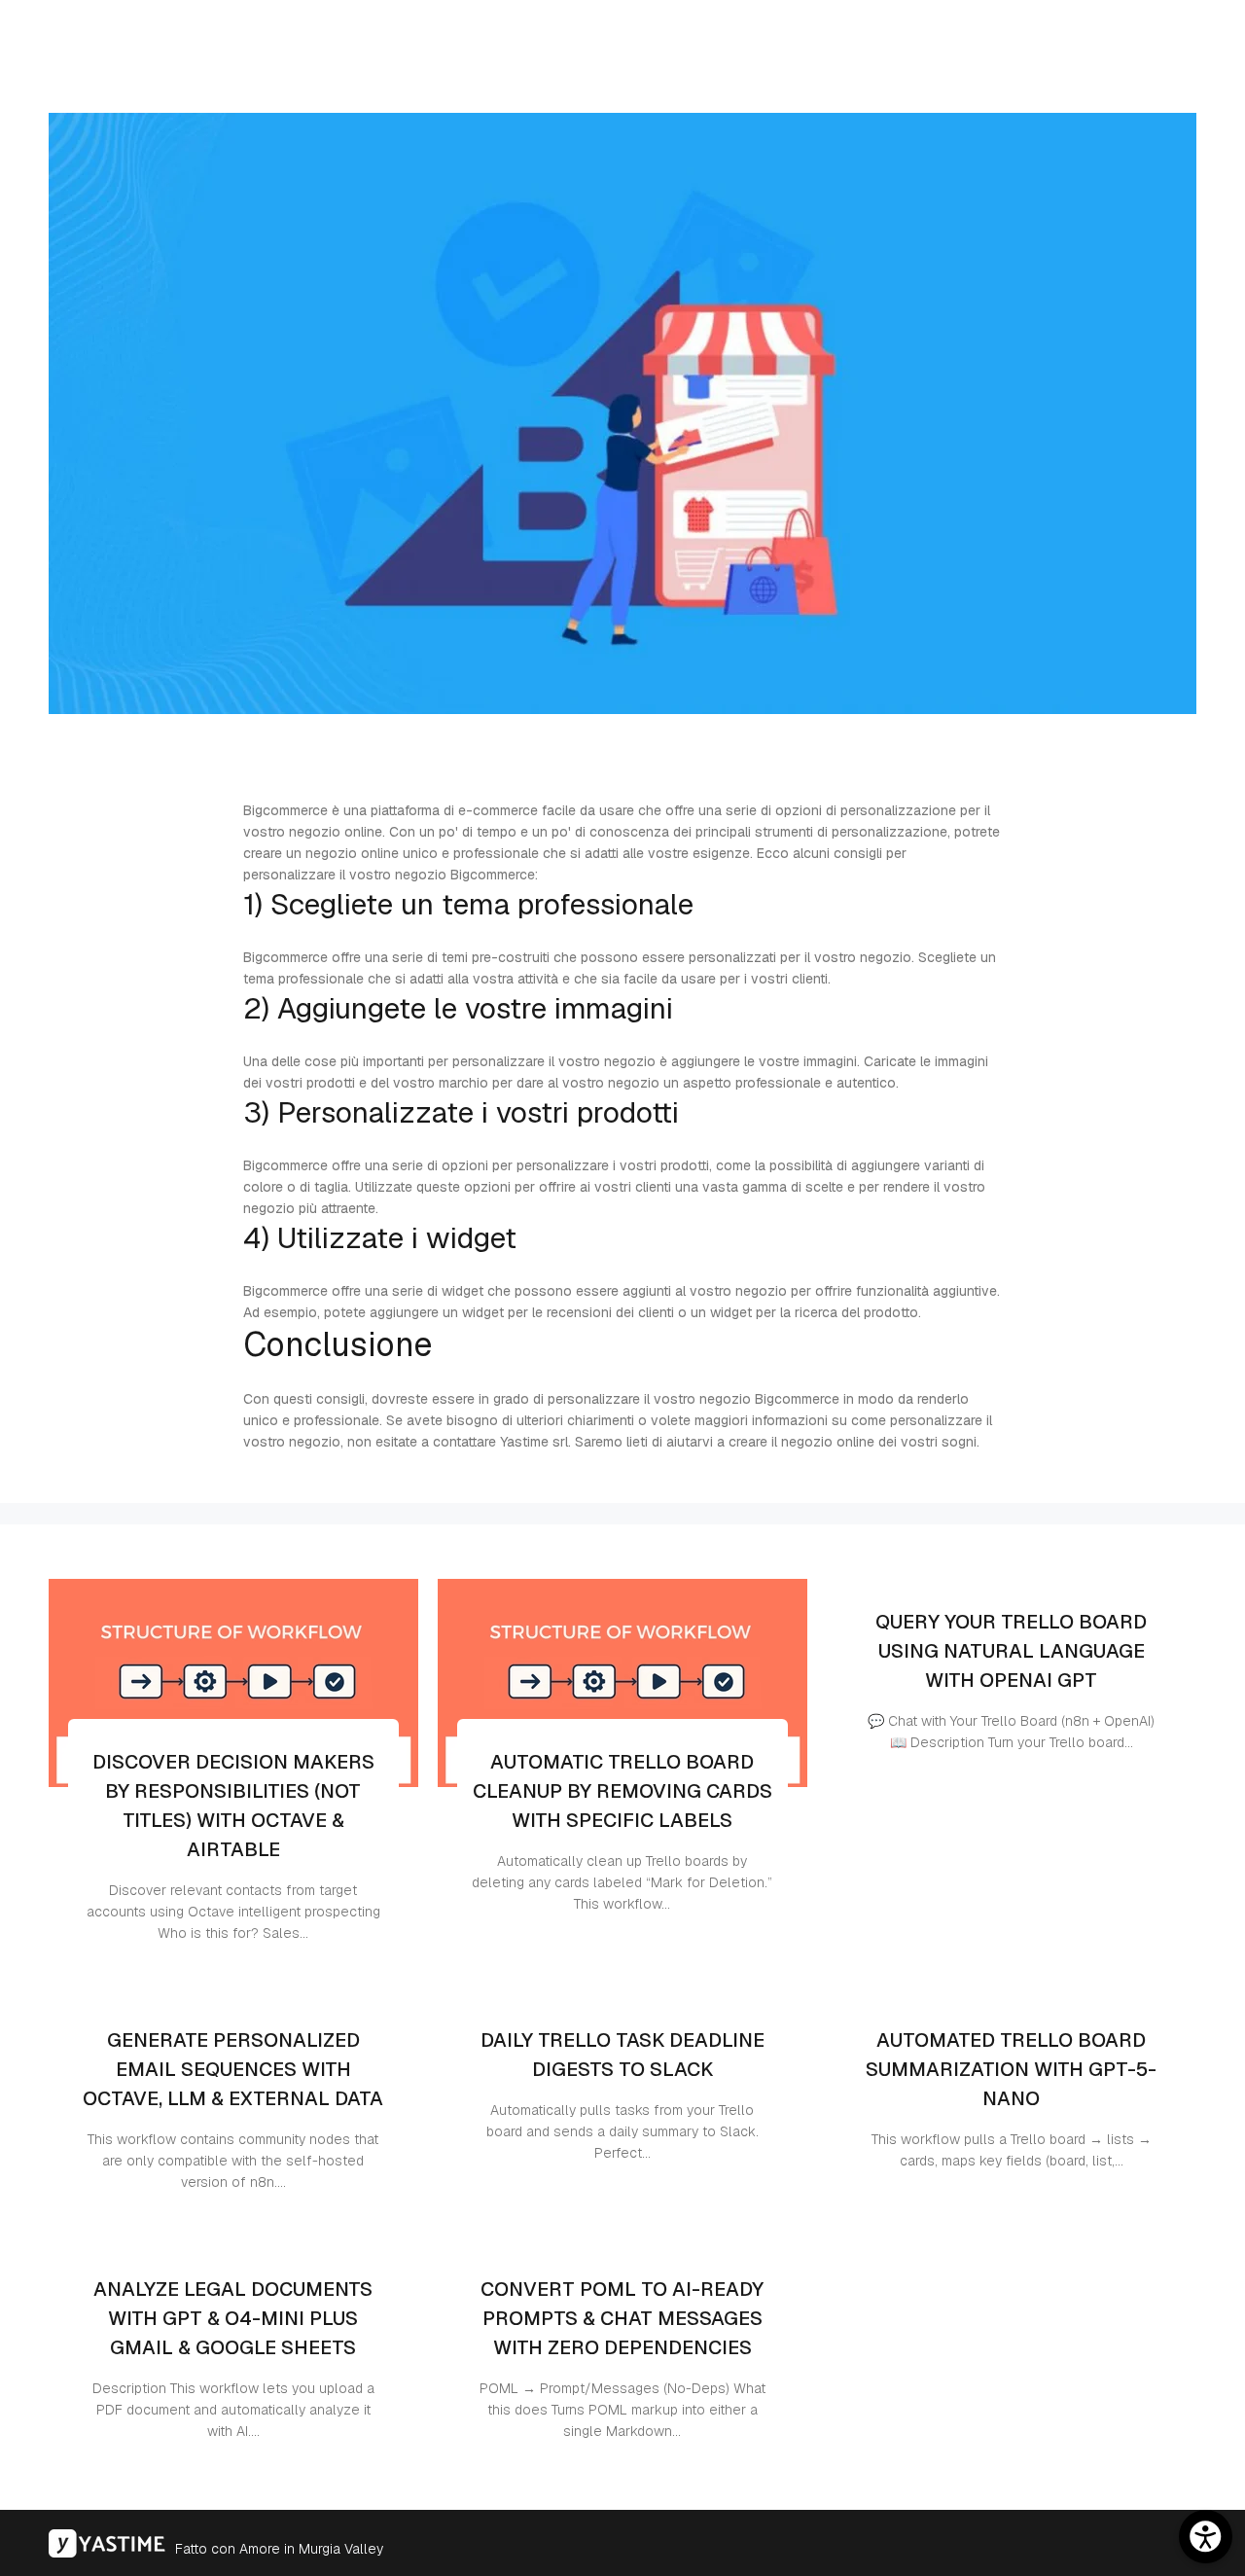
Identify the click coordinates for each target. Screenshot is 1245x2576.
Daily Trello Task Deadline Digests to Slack (622, 2055)
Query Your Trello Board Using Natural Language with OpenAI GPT (1011, 1651)
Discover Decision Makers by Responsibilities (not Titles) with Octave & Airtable (233, 1806)
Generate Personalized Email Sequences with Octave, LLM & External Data (233, 2069)
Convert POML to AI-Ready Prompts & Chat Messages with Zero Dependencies (622, 2318)
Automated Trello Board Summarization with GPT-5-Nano (1011, 2069)
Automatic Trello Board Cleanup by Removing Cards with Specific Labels (622, 1791)
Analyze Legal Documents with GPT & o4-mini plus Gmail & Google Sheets (233, 2318)
